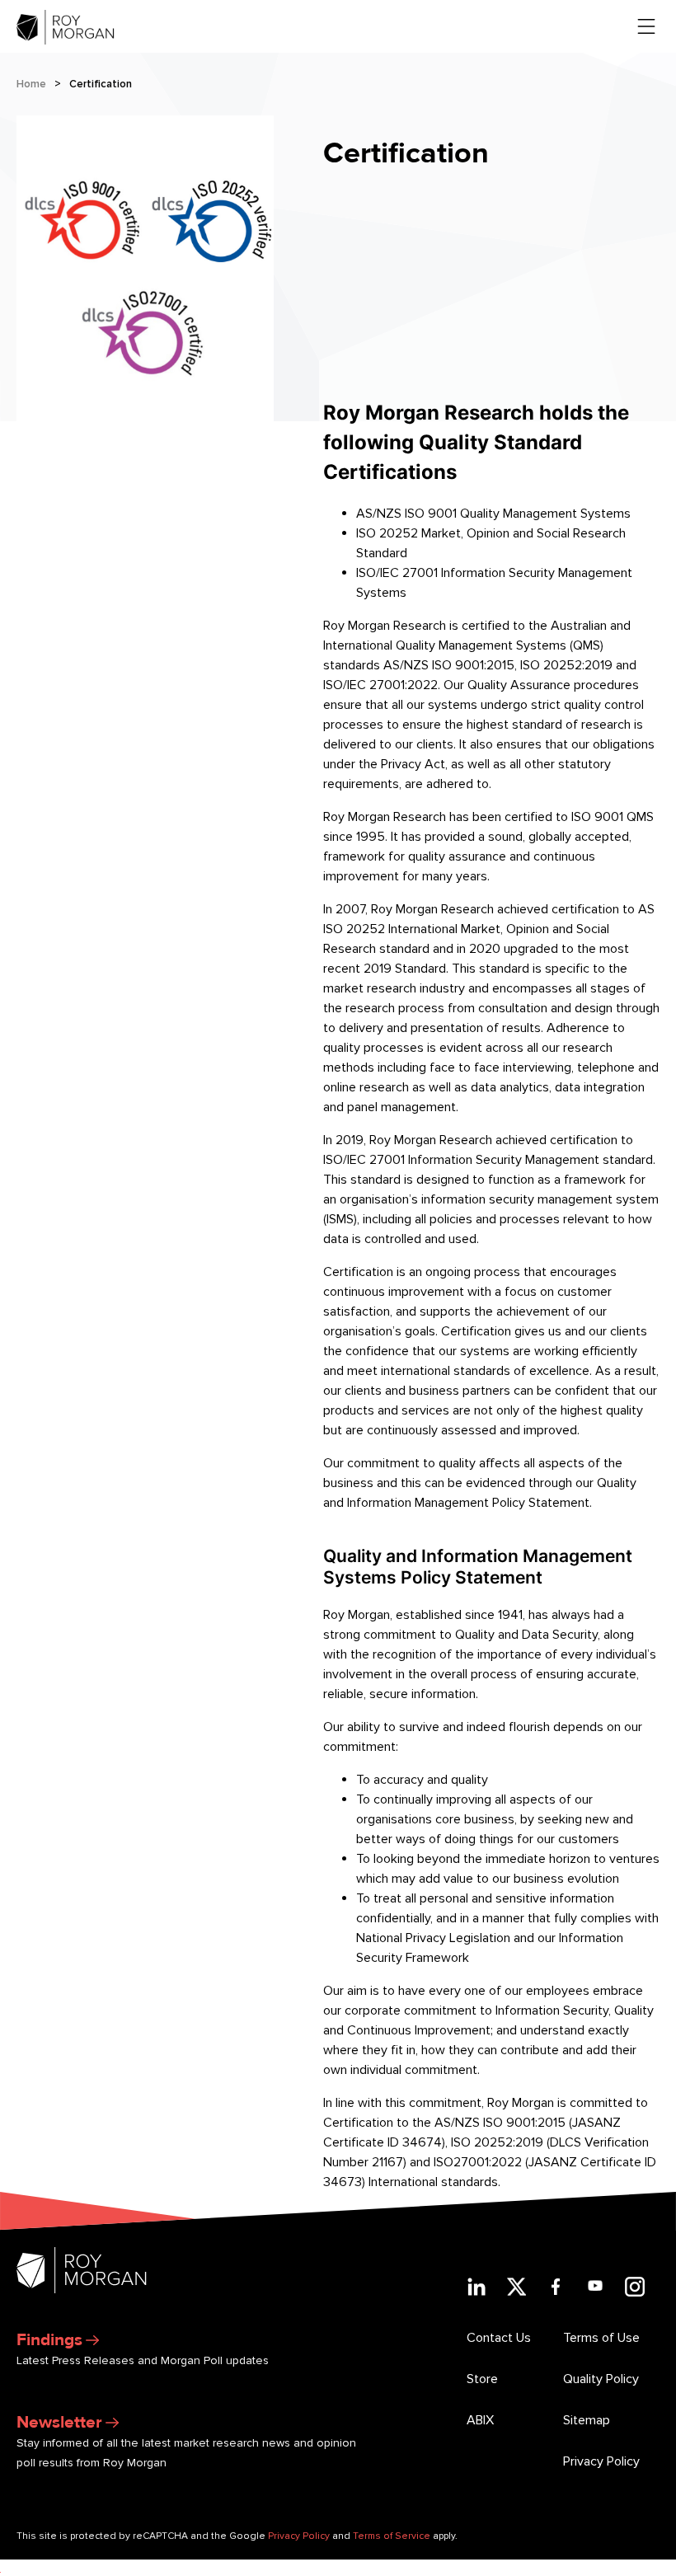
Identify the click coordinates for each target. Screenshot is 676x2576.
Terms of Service (392, 2536)
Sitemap (587, 2420)
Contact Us (499, 2338)
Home (31, 84)
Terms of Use (601, 2338)
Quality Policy (601, 2379)
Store (482, 2379)
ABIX (480, 2420)
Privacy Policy (601, 2461)
